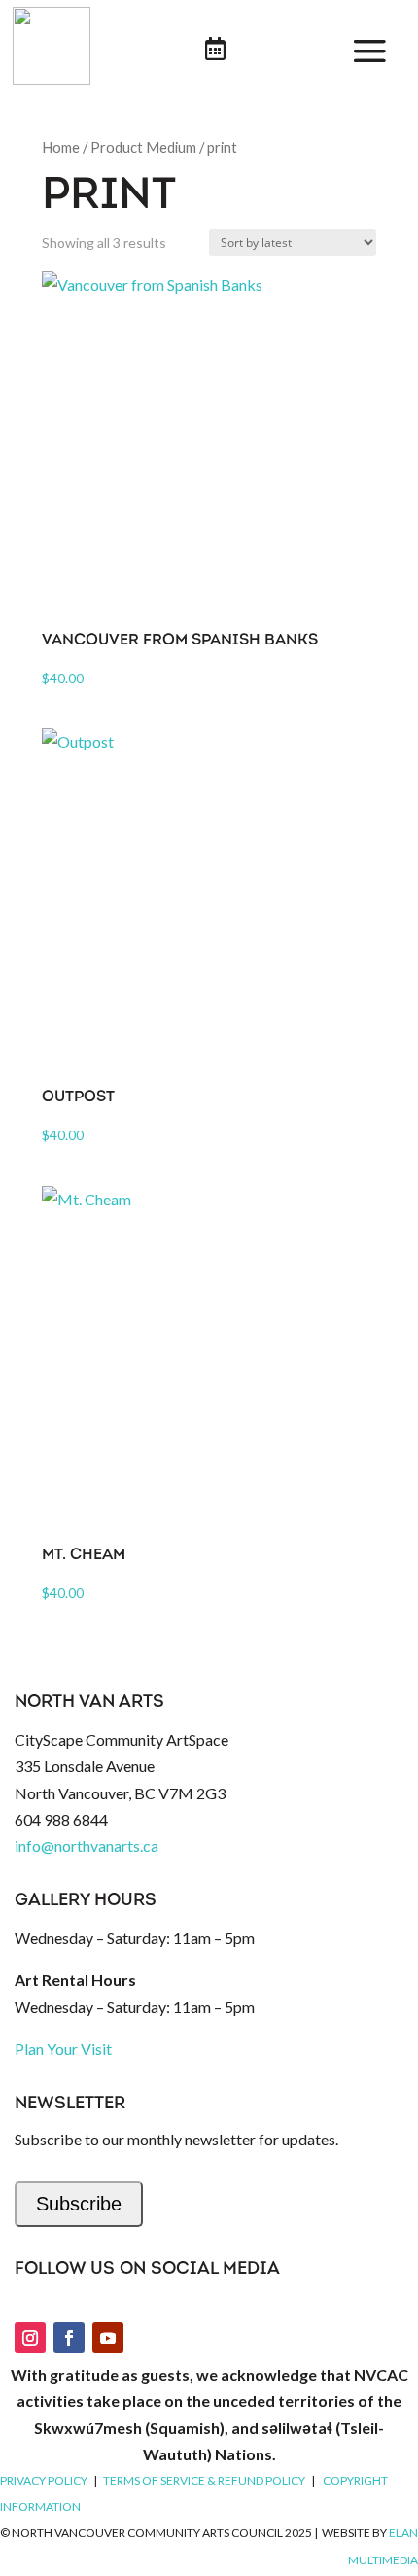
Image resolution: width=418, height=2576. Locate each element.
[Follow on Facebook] (69, 2338)
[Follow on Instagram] (30, 2338)
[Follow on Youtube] (108, 2338)
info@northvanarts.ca (87, 1845)
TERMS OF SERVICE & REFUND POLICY (204, 2480)
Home (61, 147)
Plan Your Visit (63, 2049)
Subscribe (79, 2204)
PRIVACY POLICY (44, 2480)
